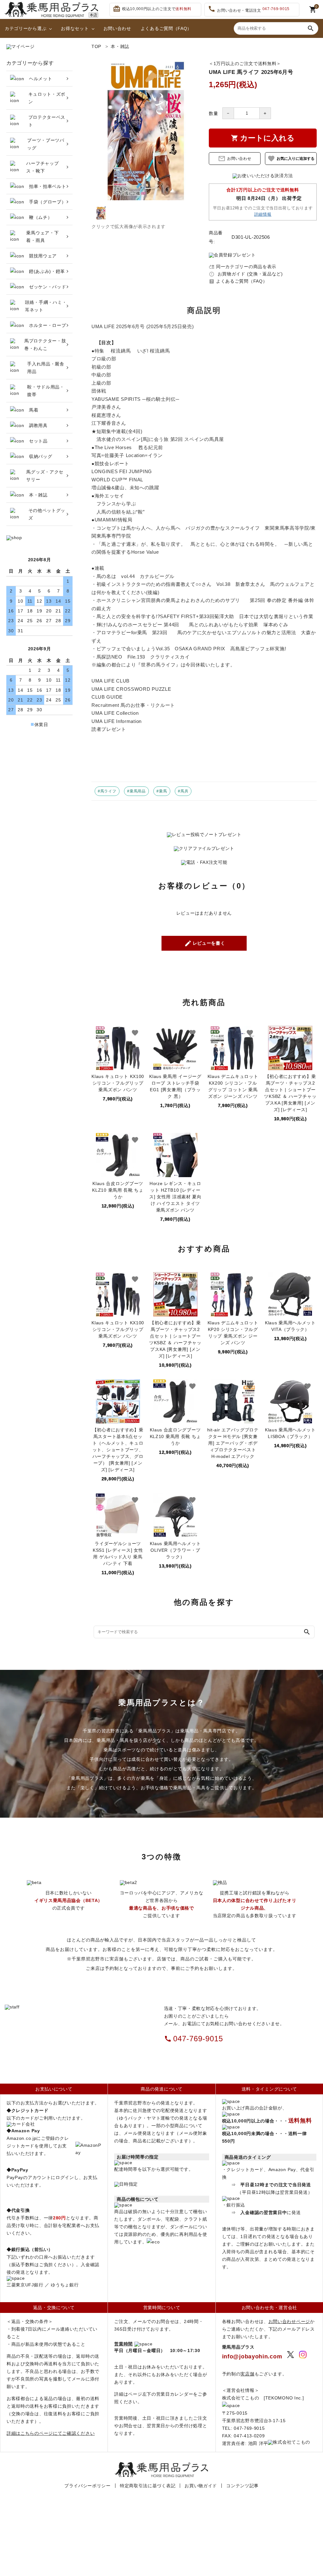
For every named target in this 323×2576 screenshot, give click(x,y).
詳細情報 (263, 214)
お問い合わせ (117, 28)
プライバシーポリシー (88, 2486)
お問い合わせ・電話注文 (249, 9)
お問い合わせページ (289, 2321)
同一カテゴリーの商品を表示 (243, 267)
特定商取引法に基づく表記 (148, 2486)
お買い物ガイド (201, 2486)
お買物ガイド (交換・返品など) (246, 274)
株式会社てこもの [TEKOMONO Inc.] (263, 2398)
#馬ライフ (107, 791)
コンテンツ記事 (242, 2486)
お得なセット (75, 28)
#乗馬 (162, 791)
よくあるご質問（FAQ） (166, 28)
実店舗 (247, 2374)
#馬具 (183, 791)
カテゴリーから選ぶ (26, 28)
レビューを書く (205, 943)
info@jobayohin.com (252, 2356)
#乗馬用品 (136, 791)
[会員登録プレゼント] (232, 255)
